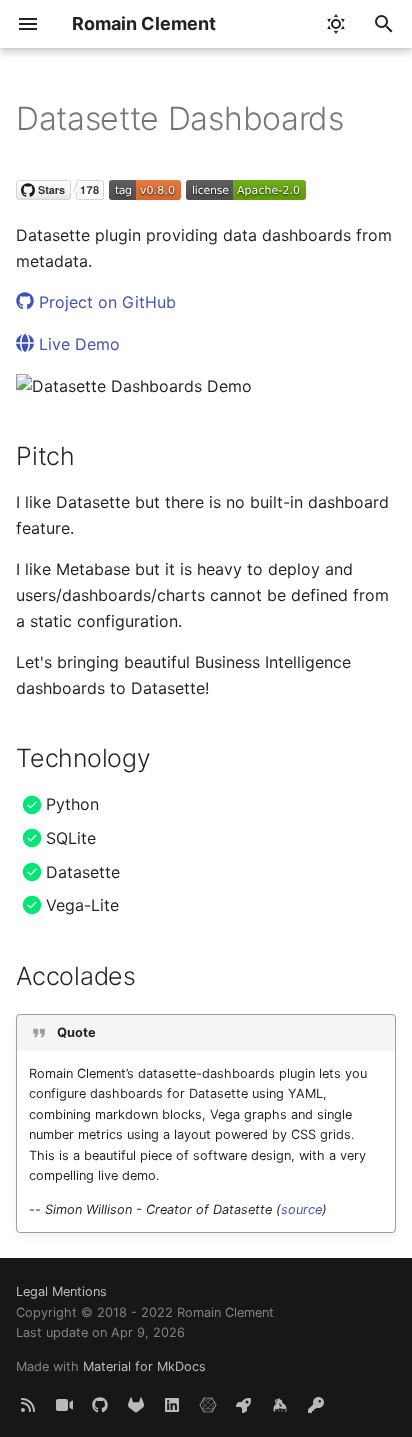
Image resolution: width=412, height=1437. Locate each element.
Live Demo (77, 344)
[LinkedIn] (172, 1405)
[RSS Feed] (28, 1405)
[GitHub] (100, 1405)
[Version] (145, 194)
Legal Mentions (61, 1291)
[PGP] (316, 1405)
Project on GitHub (105, 302)
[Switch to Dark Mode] (336, 24)
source (301, 1209)
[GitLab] (136, 1405)
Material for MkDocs (144, 1366)
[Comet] (244, 1405)
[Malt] (208, 1405)
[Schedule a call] (64, 1405)
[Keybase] (280, 1405)
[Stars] (60, 194)
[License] (246, 194)
